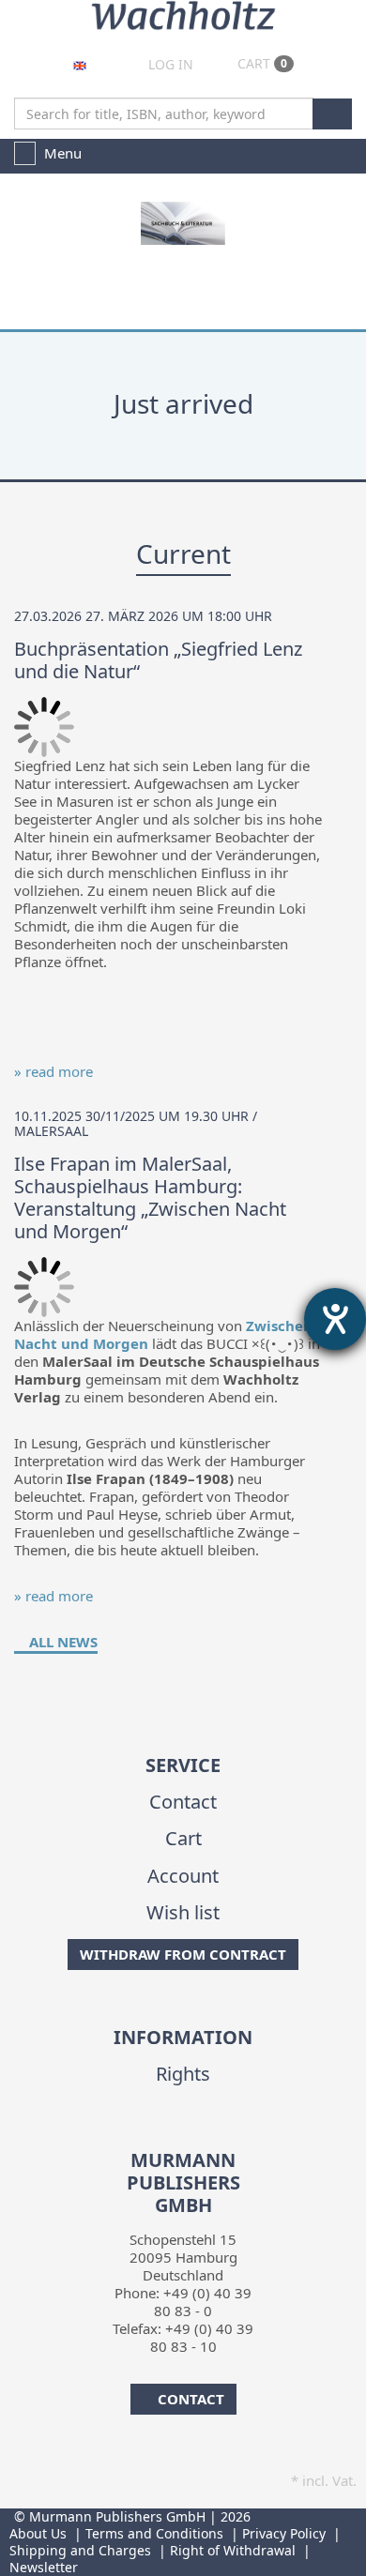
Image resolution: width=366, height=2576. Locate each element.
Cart (260, 63)
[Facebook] (167, 2137)
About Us (38, 2533)
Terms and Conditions (154, 2533)
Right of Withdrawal (233, 2550)
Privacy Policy (284, 2533)
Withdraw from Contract (183, 1954)
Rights (183, 2074)
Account (183, 1876)
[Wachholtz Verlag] (183, 13)
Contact (183, 1802)
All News (61, 1642)
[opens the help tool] (335, 1319)
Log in (169, 64)
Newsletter (44, 2567)
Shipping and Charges (80, 2550)
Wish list (183, 1912)
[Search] (332, 114)
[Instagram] (196, 2137)
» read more (53, 1071)
